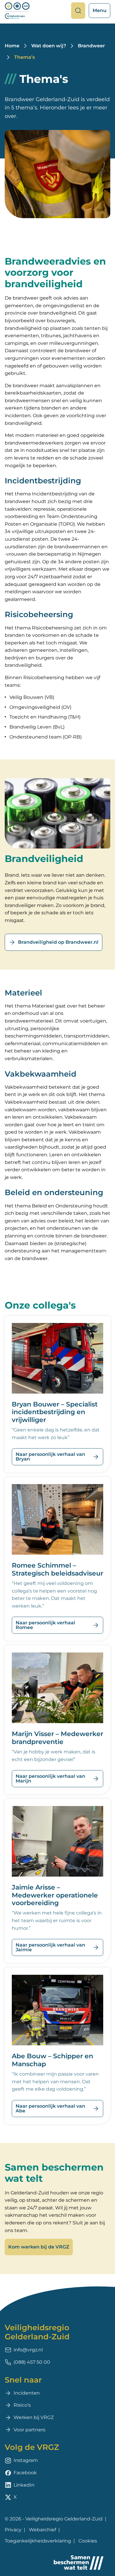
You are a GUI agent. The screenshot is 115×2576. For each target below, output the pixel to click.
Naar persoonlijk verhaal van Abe (50, 2108)
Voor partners (29, 2430)
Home (12, 46)
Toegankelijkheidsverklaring (38, 2541)
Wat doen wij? (49, 46)
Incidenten (27, 2393)
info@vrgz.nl (28, 2350)
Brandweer (91, 46)
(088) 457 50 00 (32, 2362)
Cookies (88, 2541)
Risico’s (22, 2405)
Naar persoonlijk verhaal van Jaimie (50, 1947)
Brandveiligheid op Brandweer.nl (58, 942)
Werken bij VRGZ (34, 2417)
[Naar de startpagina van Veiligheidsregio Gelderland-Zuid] (17, 11)
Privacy (13, 2530)
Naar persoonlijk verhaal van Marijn (50, 1779)
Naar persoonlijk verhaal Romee (45, 1625)
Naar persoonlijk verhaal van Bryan (50, 1457)
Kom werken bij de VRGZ (39, 2247)
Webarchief (42, 2530)
